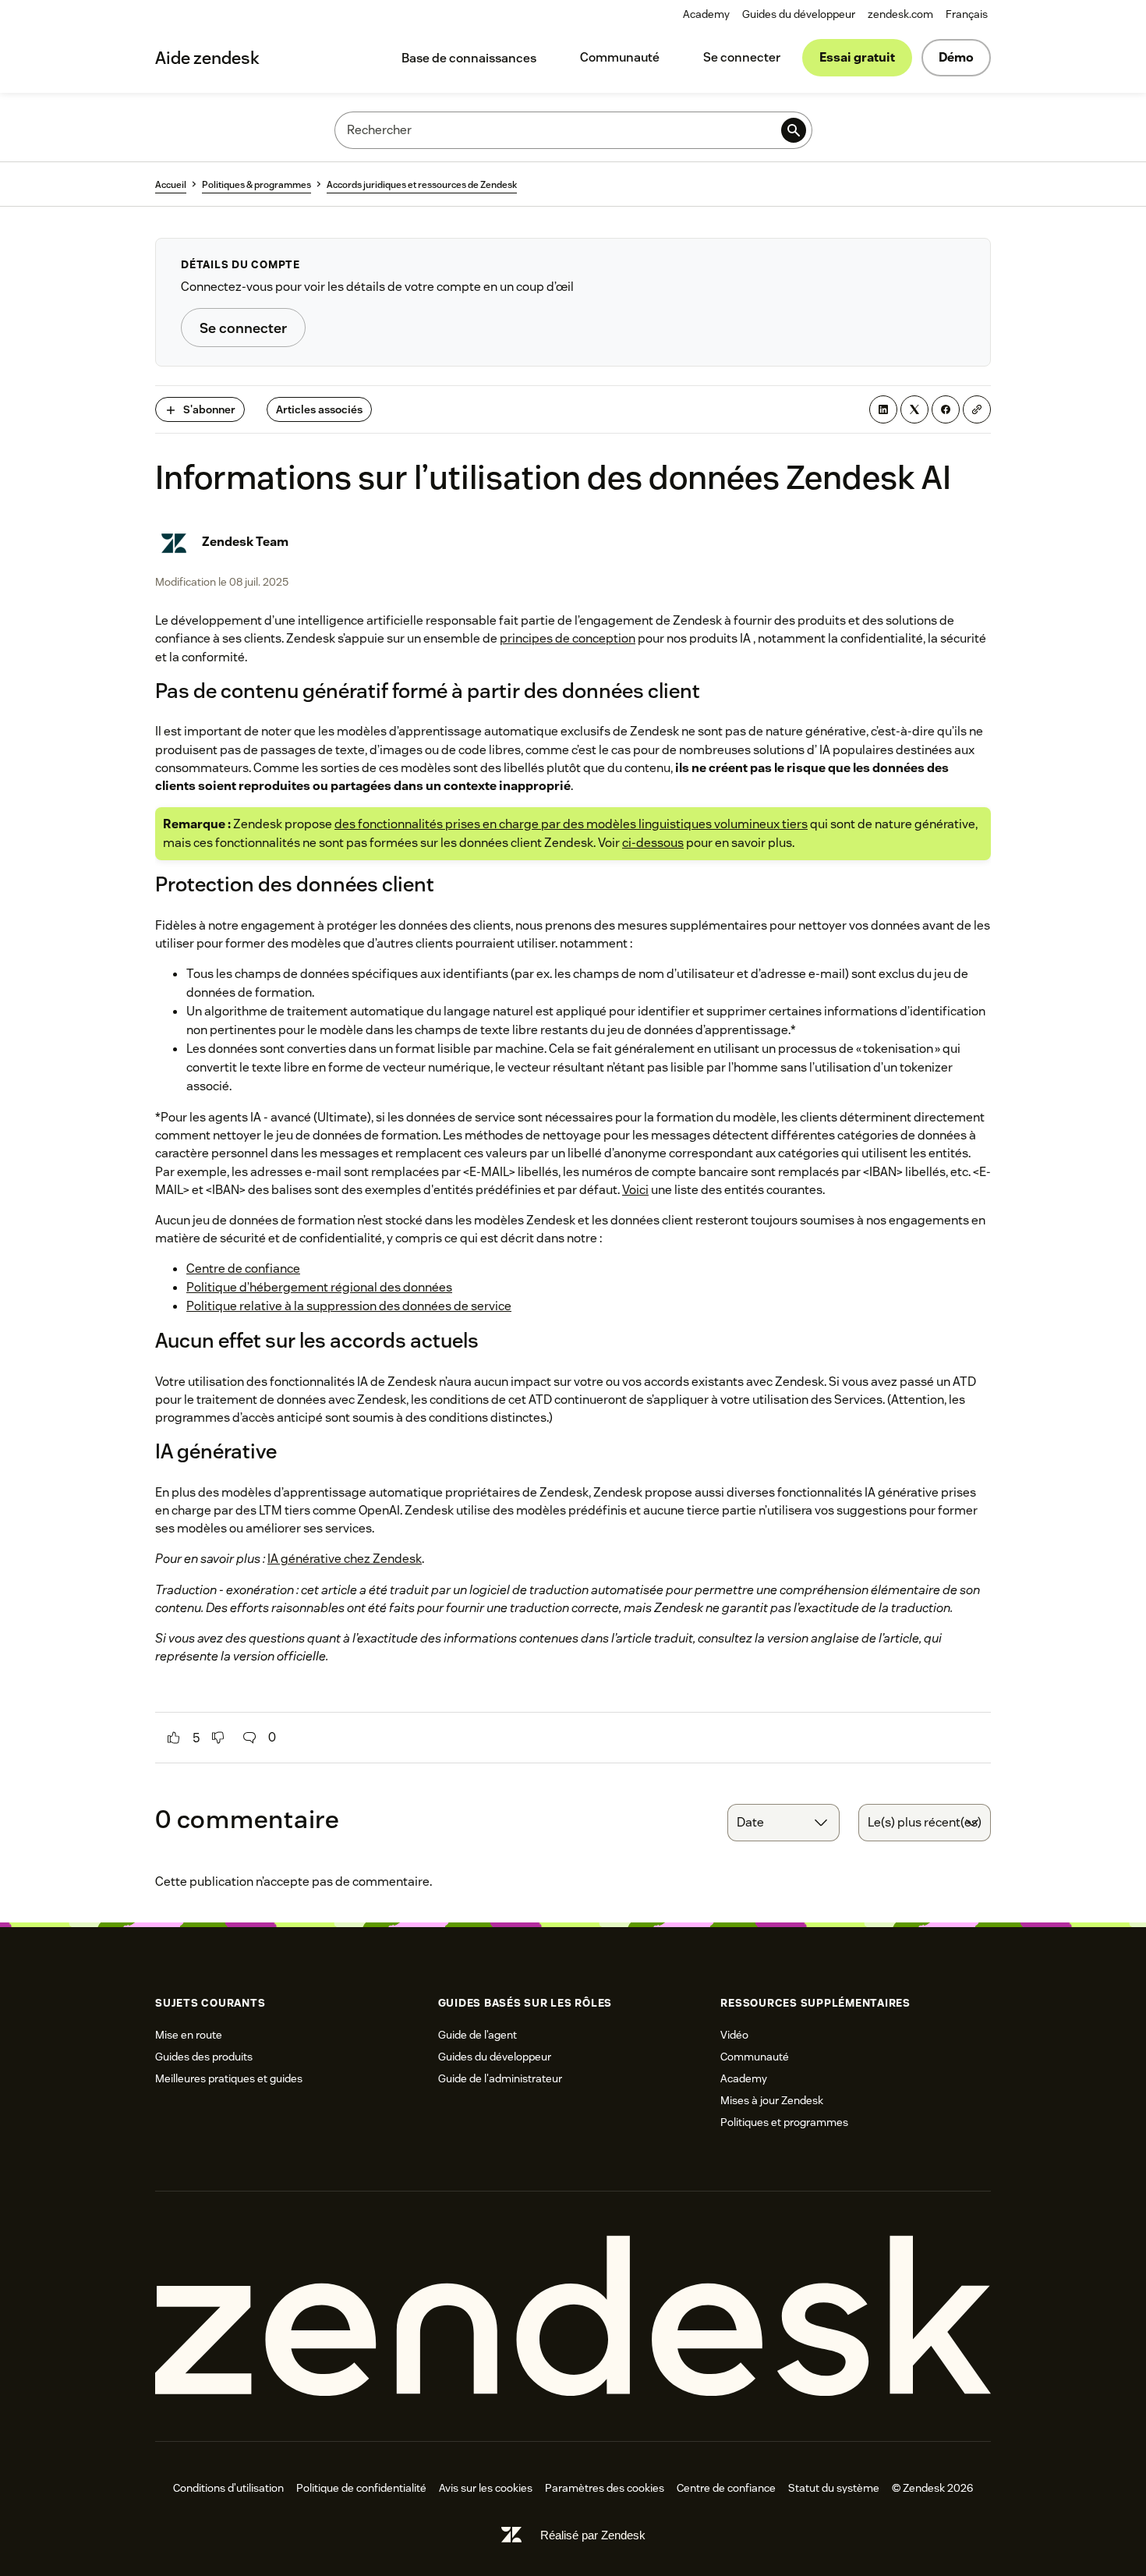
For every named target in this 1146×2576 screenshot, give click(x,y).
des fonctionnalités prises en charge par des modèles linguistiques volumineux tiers (571, 824)
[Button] (174, 1738)
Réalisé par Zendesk (593, 2535)
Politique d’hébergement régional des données (319, 1287)
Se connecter (742, 57)
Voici (635, 1190)
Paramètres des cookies (605, 2488)
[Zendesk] (573, 2317)
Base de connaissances (469, 58)
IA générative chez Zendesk (345, 1559)
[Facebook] (946, 409)
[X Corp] (914, 409)
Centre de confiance (243, 1269)
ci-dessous (653, 843)
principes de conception (568, 638)
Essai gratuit (857, 57)
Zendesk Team (245, 542)
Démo (956, 57)
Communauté (620, 57)
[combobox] (783, 1823)
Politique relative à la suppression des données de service (349, 1306)
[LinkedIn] (883, 409)
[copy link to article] (977, 409)
